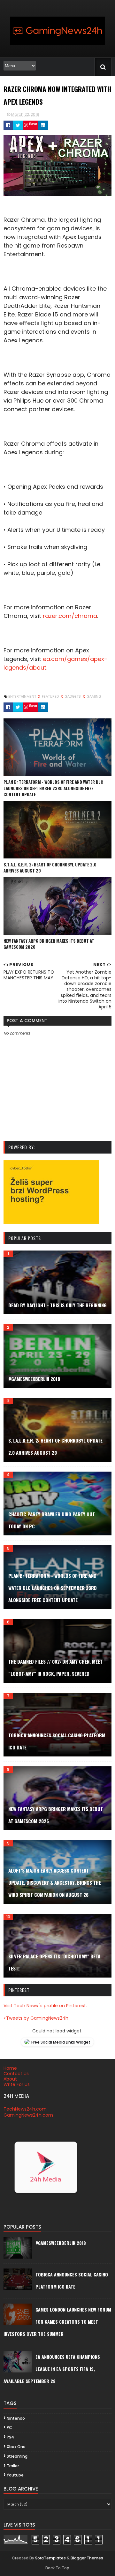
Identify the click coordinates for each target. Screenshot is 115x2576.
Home (10, 2068)
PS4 (10, 2437)
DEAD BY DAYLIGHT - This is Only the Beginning (57, 1305)
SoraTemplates (50, 2558)
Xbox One (16, 2447)
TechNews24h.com (25, 2109)
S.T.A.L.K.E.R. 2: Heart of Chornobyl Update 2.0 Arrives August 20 (50, 868)
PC (9, 2428)
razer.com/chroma (70, 616)
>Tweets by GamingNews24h (36, 2018)
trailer (13, 2466)
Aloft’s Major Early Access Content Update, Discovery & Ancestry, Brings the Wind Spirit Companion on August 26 (55, 1882)
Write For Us (17, 2084)
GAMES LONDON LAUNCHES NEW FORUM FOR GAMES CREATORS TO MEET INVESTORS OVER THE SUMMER (57, 2322)
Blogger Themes (87, 2558)
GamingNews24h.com (28, 2115)
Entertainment (23, 696)
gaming (94, 696)
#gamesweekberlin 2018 (34, 1379)
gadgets (73, 696)
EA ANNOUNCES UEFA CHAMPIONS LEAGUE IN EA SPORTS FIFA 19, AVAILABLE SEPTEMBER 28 (52, 2369)
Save (33, 124)
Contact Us (16, 2074)
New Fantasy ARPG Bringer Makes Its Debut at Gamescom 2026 (49, 944)
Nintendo (16, 2418)
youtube (15, 2475)
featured (51, 696)
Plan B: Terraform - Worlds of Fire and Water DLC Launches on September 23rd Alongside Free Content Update (53, 788)
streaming (17, 2456)
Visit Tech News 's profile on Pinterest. (45, 2006)
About (10, 2079)
